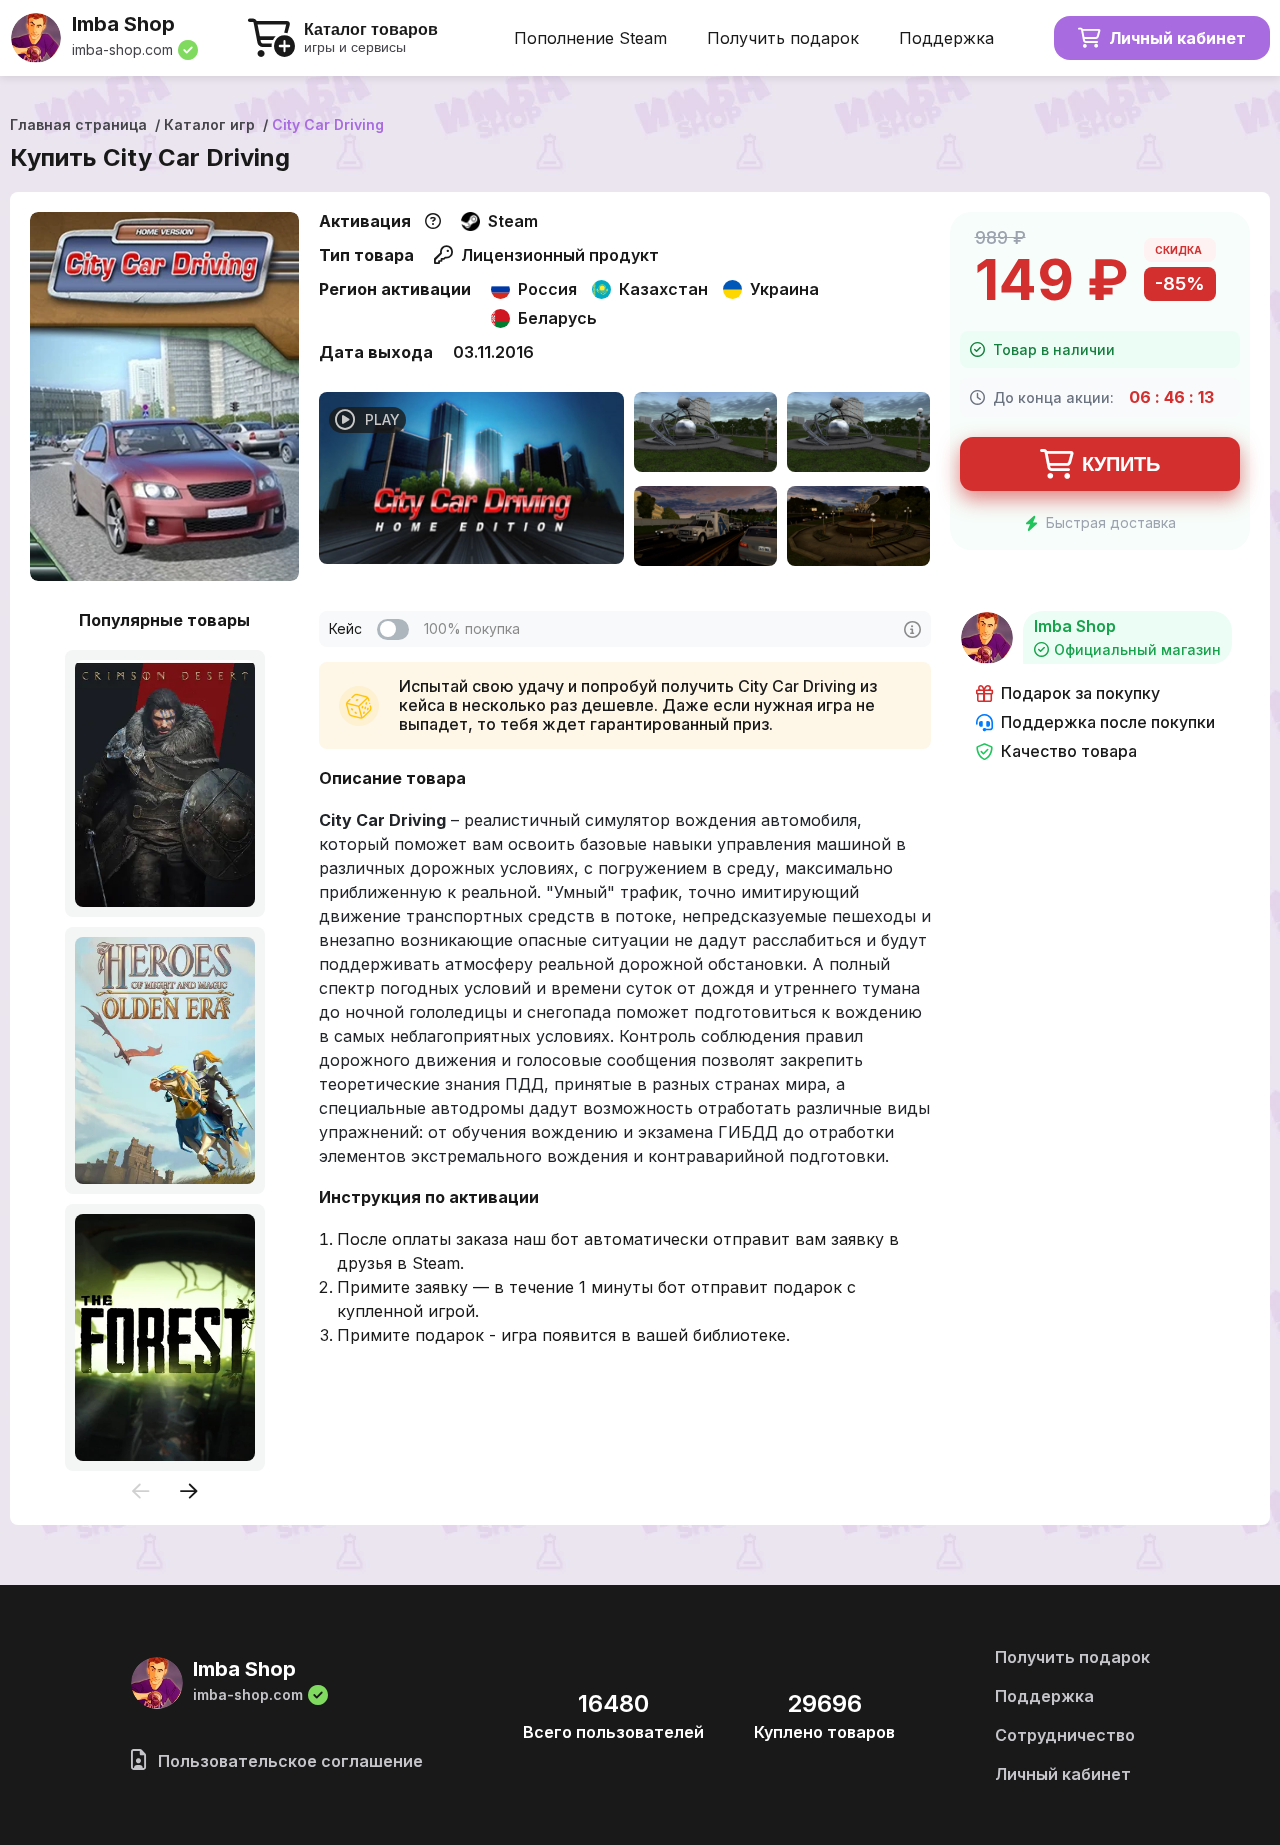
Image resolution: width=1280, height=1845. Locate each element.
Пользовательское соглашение (288, 1761)
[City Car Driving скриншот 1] (705, 434)
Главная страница (78, 124)
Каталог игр (209, 124)
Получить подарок (783, 38)
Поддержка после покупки (1108, 722)
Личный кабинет (1177, 38)
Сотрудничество (1065, 1735)
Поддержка (946, 38)
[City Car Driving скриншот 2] (858, 434)
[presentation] (141, 1492)
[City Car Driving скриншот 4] (858, 528)
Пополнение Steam (590, 38)
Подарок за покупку (1080, 693)
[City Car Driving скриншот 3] (705, 528)
